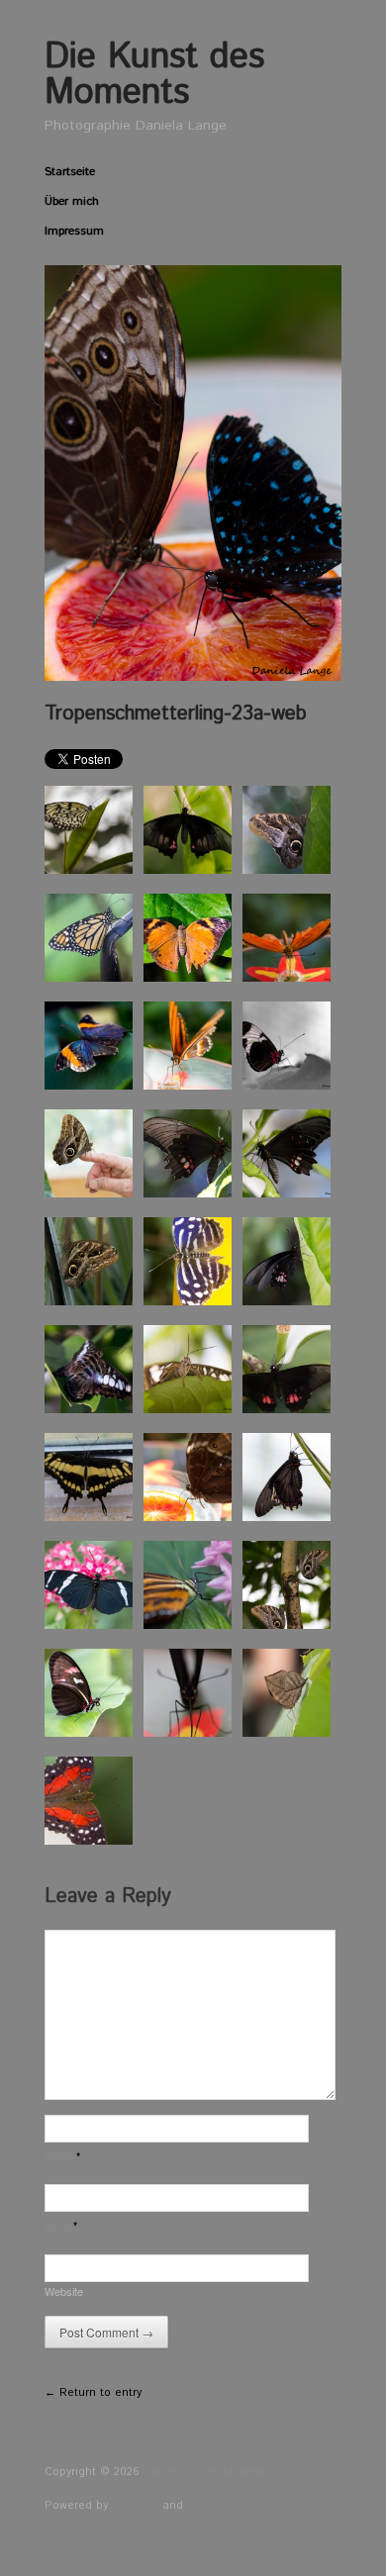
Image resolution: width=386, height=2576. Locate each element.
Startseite (70, 172)
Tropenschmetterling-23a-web (176, 714)
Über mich (72, 202)
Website (64, 2291)
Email (61, 2225)
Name (62, 2155)
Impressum (74, 232)
